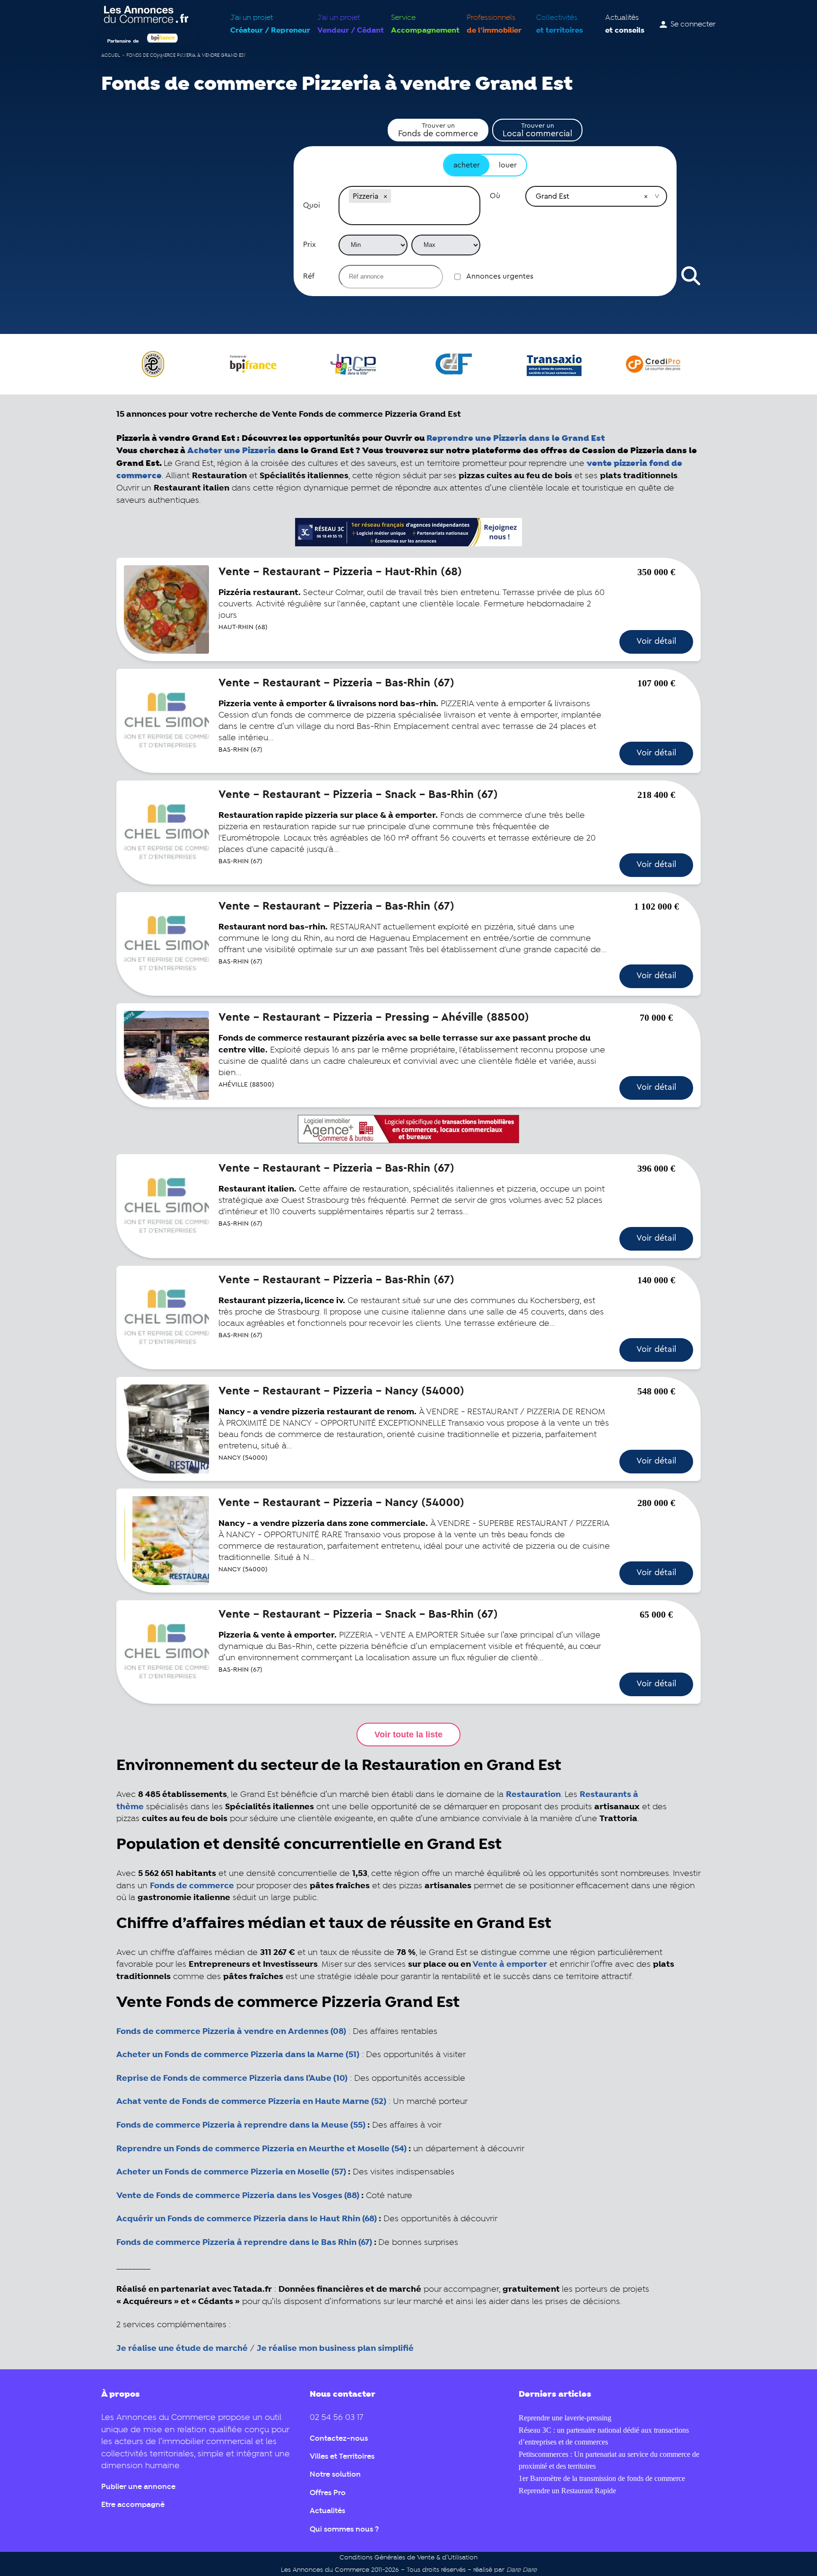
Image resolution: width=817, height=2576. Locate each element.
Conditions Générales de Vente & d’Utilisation (408, 2558)
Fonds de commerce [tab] (438, 130)
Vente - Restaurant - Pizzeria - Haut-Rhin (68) (340, 572)
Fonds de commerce (192, 1886)
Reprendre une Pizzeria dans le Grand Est (516, 438)
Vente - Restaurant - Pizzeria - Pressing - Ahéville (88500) (374, 1017)
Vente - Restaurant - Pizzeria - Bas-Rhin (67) (336, 683)
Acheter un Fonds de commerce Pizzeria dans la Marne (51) (238, 2055)
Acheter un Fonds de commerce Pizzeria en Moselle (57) (231, 2172)
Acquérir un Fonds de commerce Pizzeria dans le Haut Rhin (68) (247, 2219)
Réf (309, 276)
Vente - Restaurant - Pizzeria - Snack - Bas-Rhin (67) (358, 795)
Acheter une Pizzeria (231, 451)
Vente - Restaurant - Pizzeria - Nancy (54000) (341, 1391)
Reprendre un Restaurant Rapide (567, 2491)
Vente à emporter (510, 1964)
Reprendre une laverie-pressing (565, 2418)
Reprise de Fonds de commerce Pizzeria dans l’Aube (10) (232, 2078)
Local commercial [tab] (537, 130)
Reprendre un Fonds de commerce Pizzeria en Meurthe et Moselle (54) (261, 2149)
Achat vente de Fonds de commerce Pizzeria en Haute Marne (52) (251, 2102)
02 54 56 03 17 (336, 2418)
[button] (385, 196)
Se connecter (693, 25)
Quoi (312, 205)
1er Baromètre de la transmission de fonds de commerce (602, 2478)
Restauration (533, 1795)
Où (495, 196)
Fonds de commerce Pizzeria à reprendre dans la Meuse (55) (241, 2125)
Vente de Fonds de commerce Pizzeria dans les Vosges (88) (238, 2196)
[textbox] (409, 215)
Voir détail (656, 641)
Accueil (111, 56)
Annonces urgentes (500, 276)
